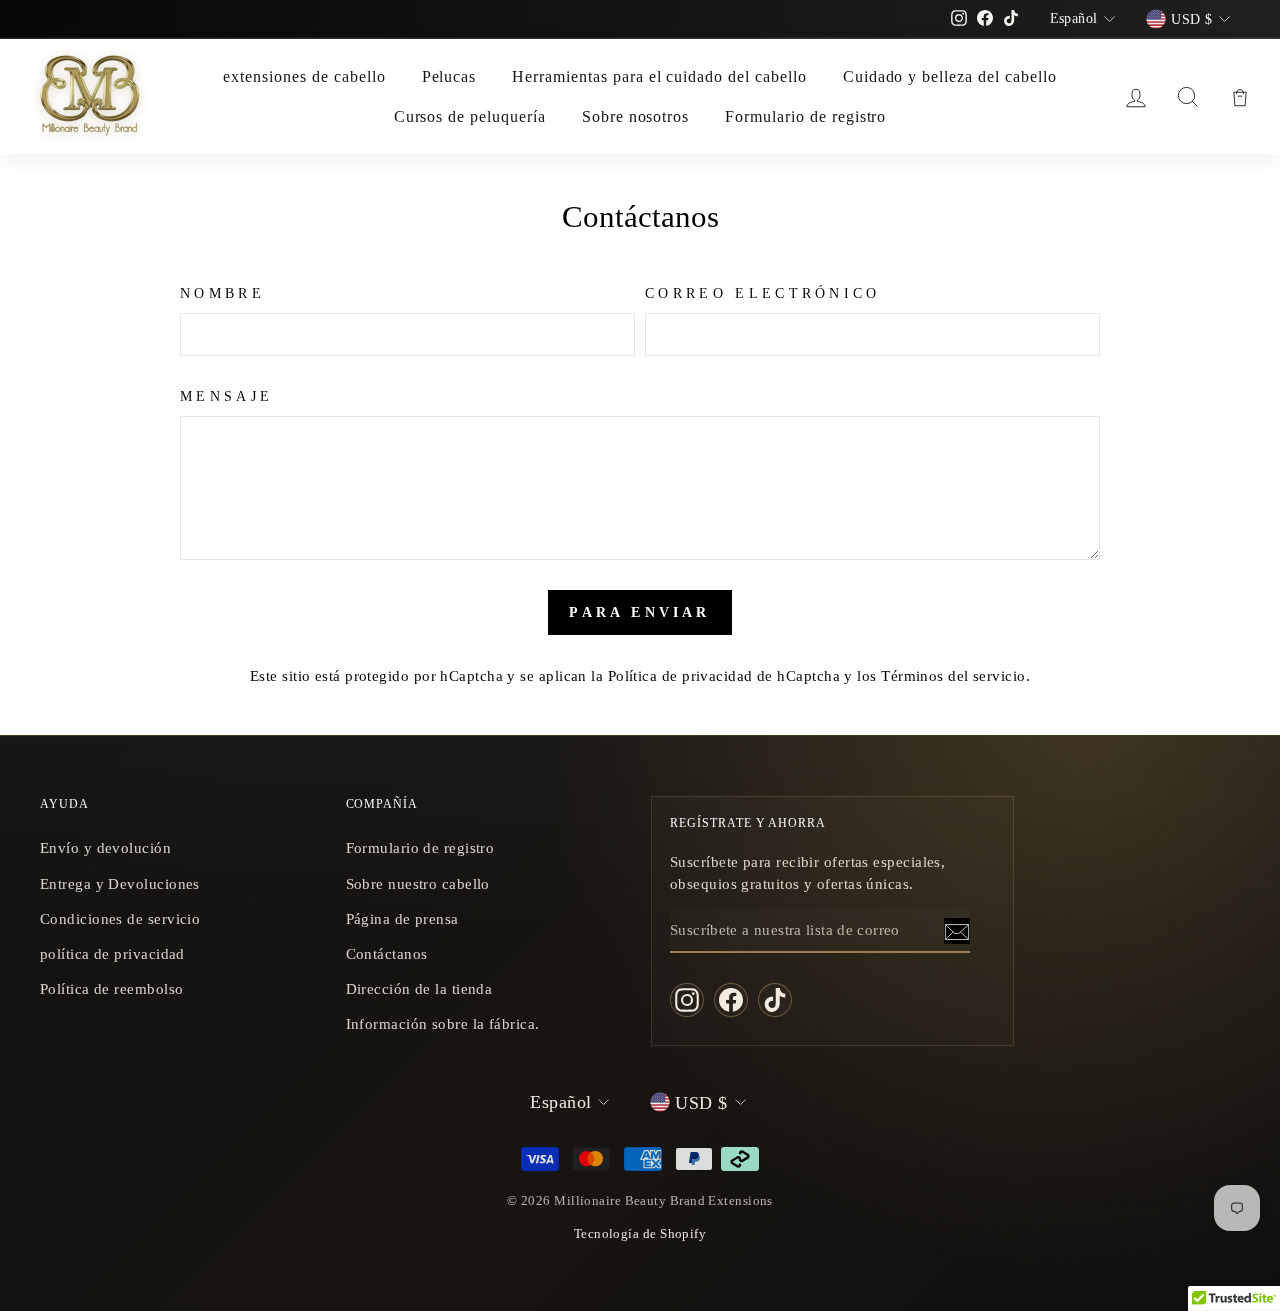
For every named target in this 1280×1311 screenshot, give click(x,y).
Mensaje (226, 396)
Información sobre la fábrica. (443, 1023)
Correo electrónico (763, 293)
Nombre (222, 293)
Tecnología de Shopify (640, 1234)
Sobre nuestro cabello (418, 883)
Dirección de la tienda (419, 988)
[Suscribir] (957, 931)
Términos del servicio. (955, 675)
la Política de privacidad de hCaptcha (717, 675)
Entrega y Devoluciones (120, 883)
